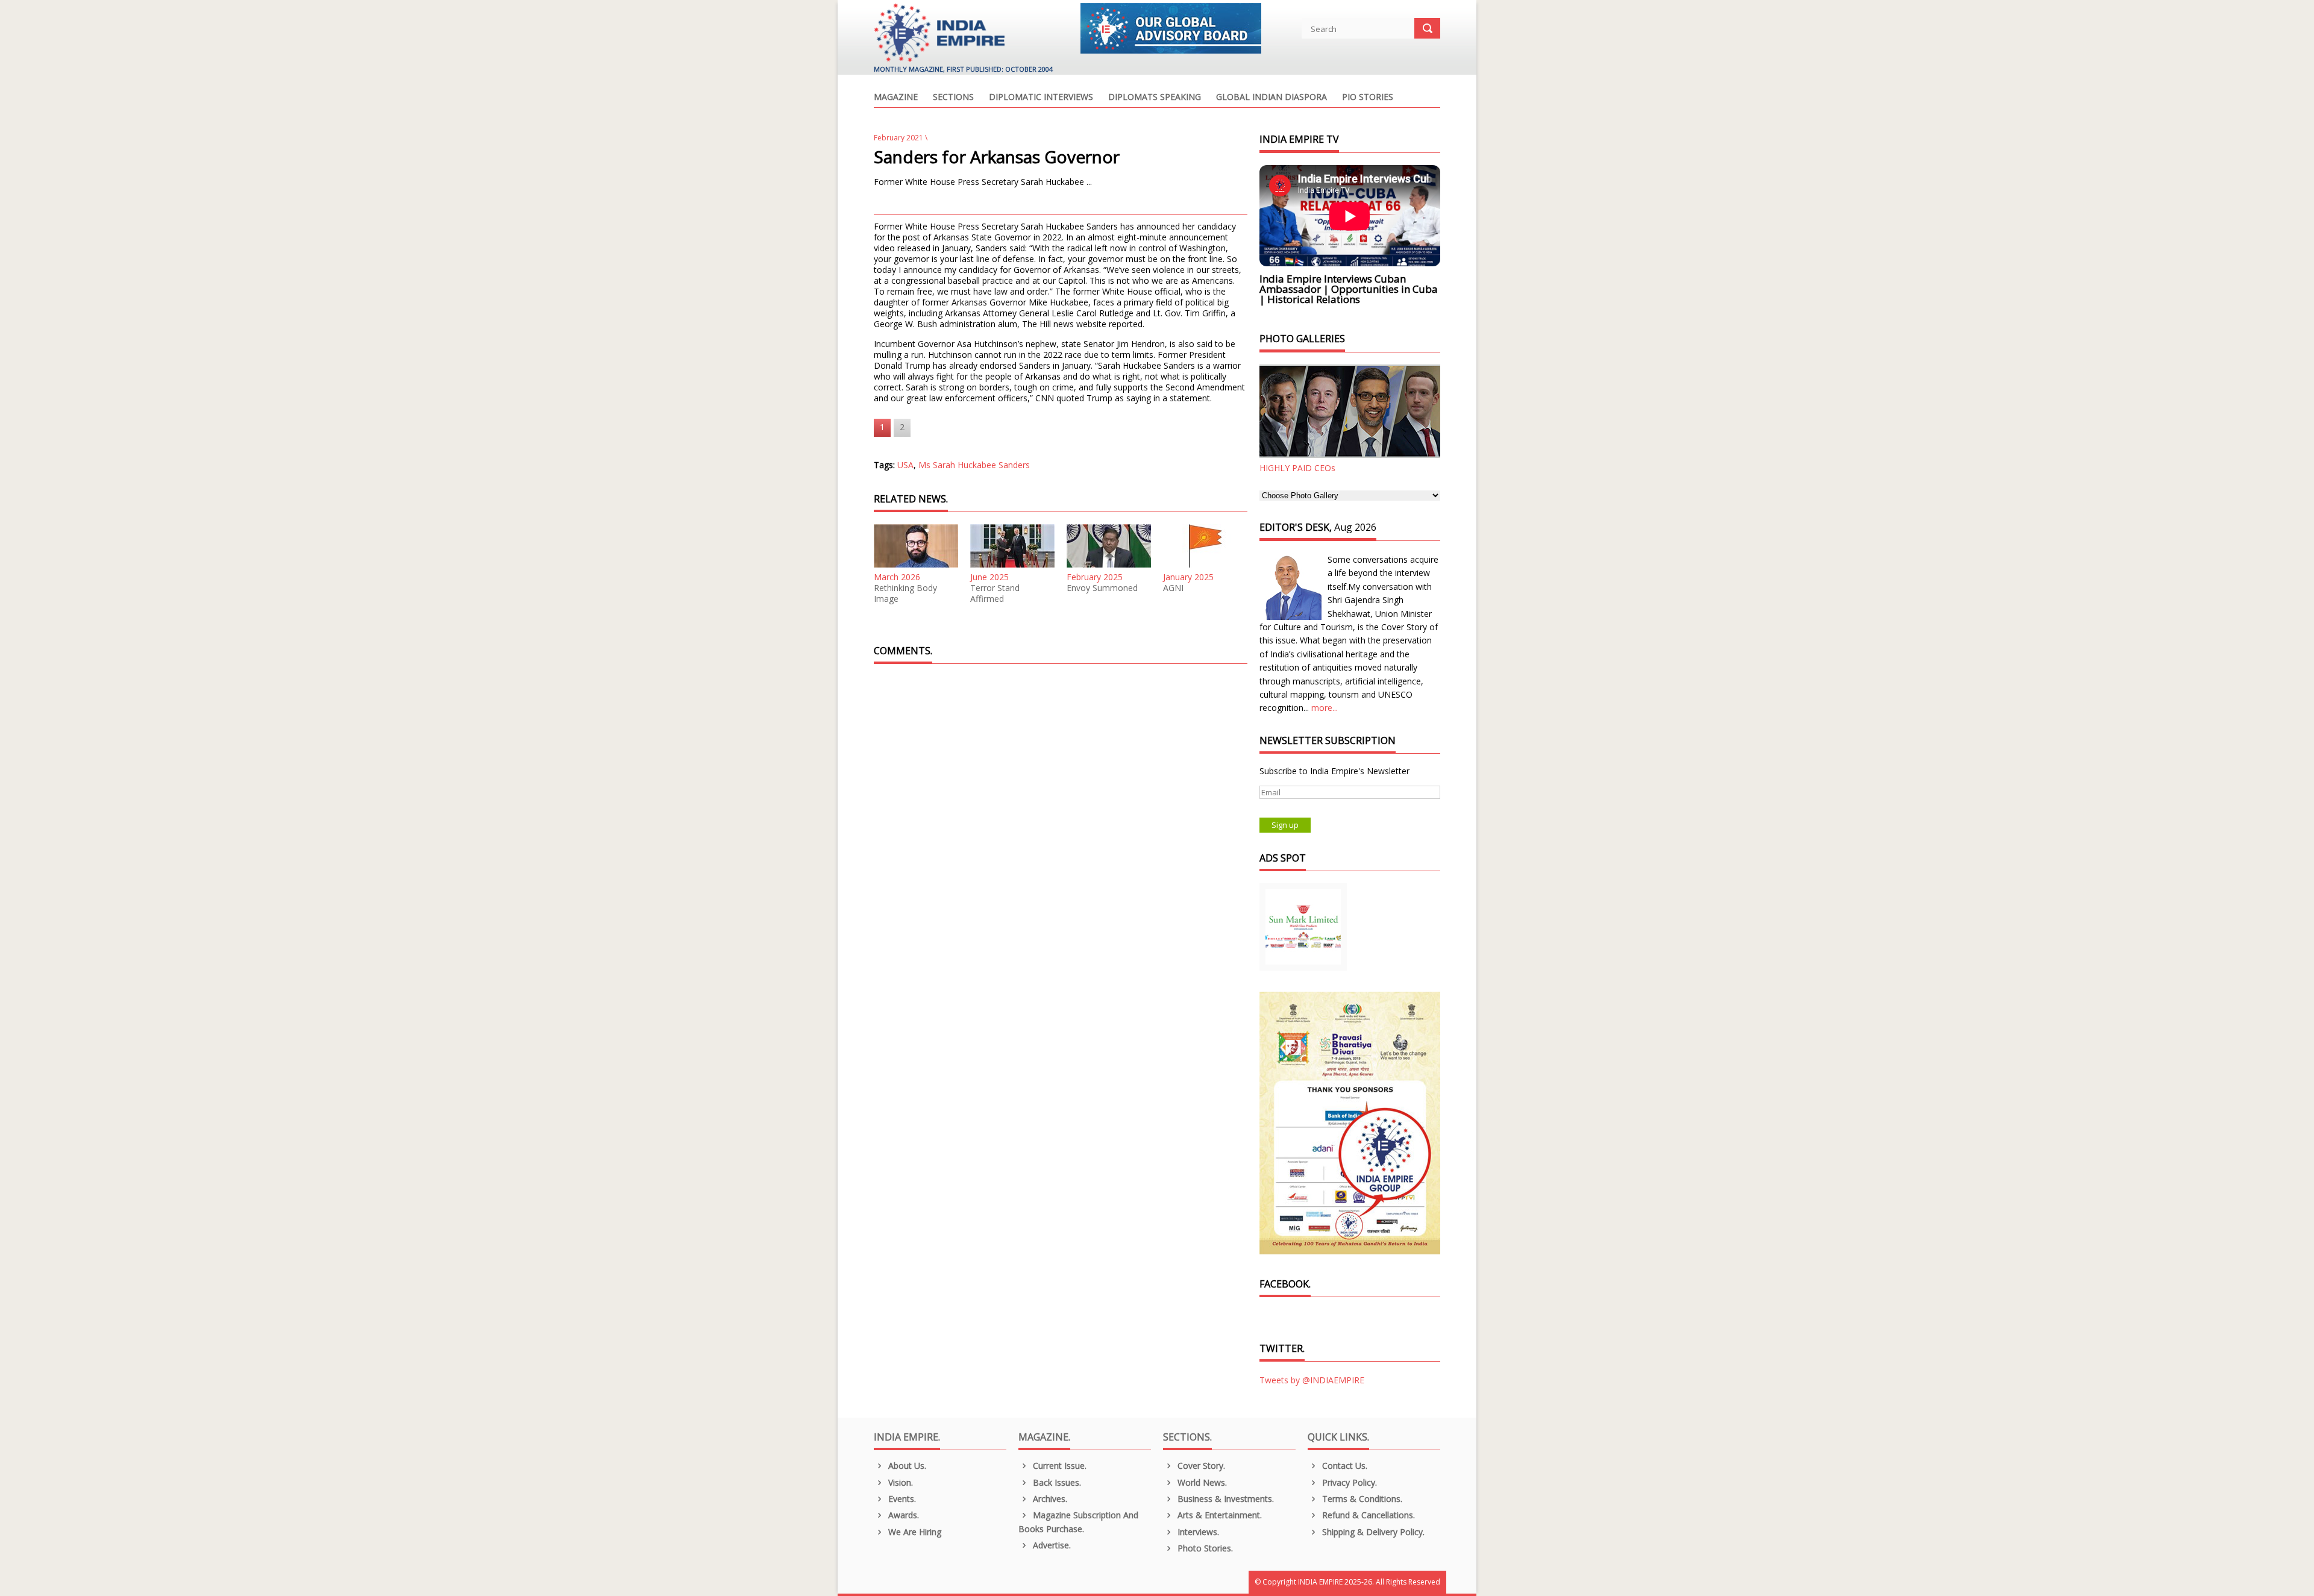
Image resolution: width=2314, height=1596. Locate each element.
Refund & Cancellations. (1367, 1515)
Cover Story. (1200, 1466)
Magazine (896, 98)
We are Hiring (914, 1532)
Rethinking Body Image (905, 593)
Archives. (1049, 1499)
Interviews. (1197, 1532)
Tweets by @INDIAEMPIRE (1312, 1380)
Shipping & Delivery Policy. (1372, 1532)
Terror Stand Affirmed (995, 593)
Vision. (899, 1482)
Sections (953, 98)
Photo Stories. (1204, 1548)
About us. (906, 1466)
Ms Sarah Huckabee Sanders (974, 465)
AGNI (1173, 588)
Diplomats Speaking (1155, 98)
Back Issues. (1056, 1482)
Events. (901, 1499)
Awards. (902, 1515)
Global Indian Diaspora (1271, 98)
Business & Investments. (1224, 1499)
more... (1325, 708)
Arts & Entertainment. (1218, 1515)
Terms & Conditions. (1361, 1499)
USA (905, 465)
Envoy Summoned (1102, 588)
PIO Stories (1368, 98)
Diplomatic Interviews (1041, 98)
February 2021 (898, 138)
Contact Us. (1344, 1466)
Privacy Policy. (1348, 1482)
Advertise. (1051, 1545)
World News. (1201, 1482)
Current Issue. (1058, 1466)
